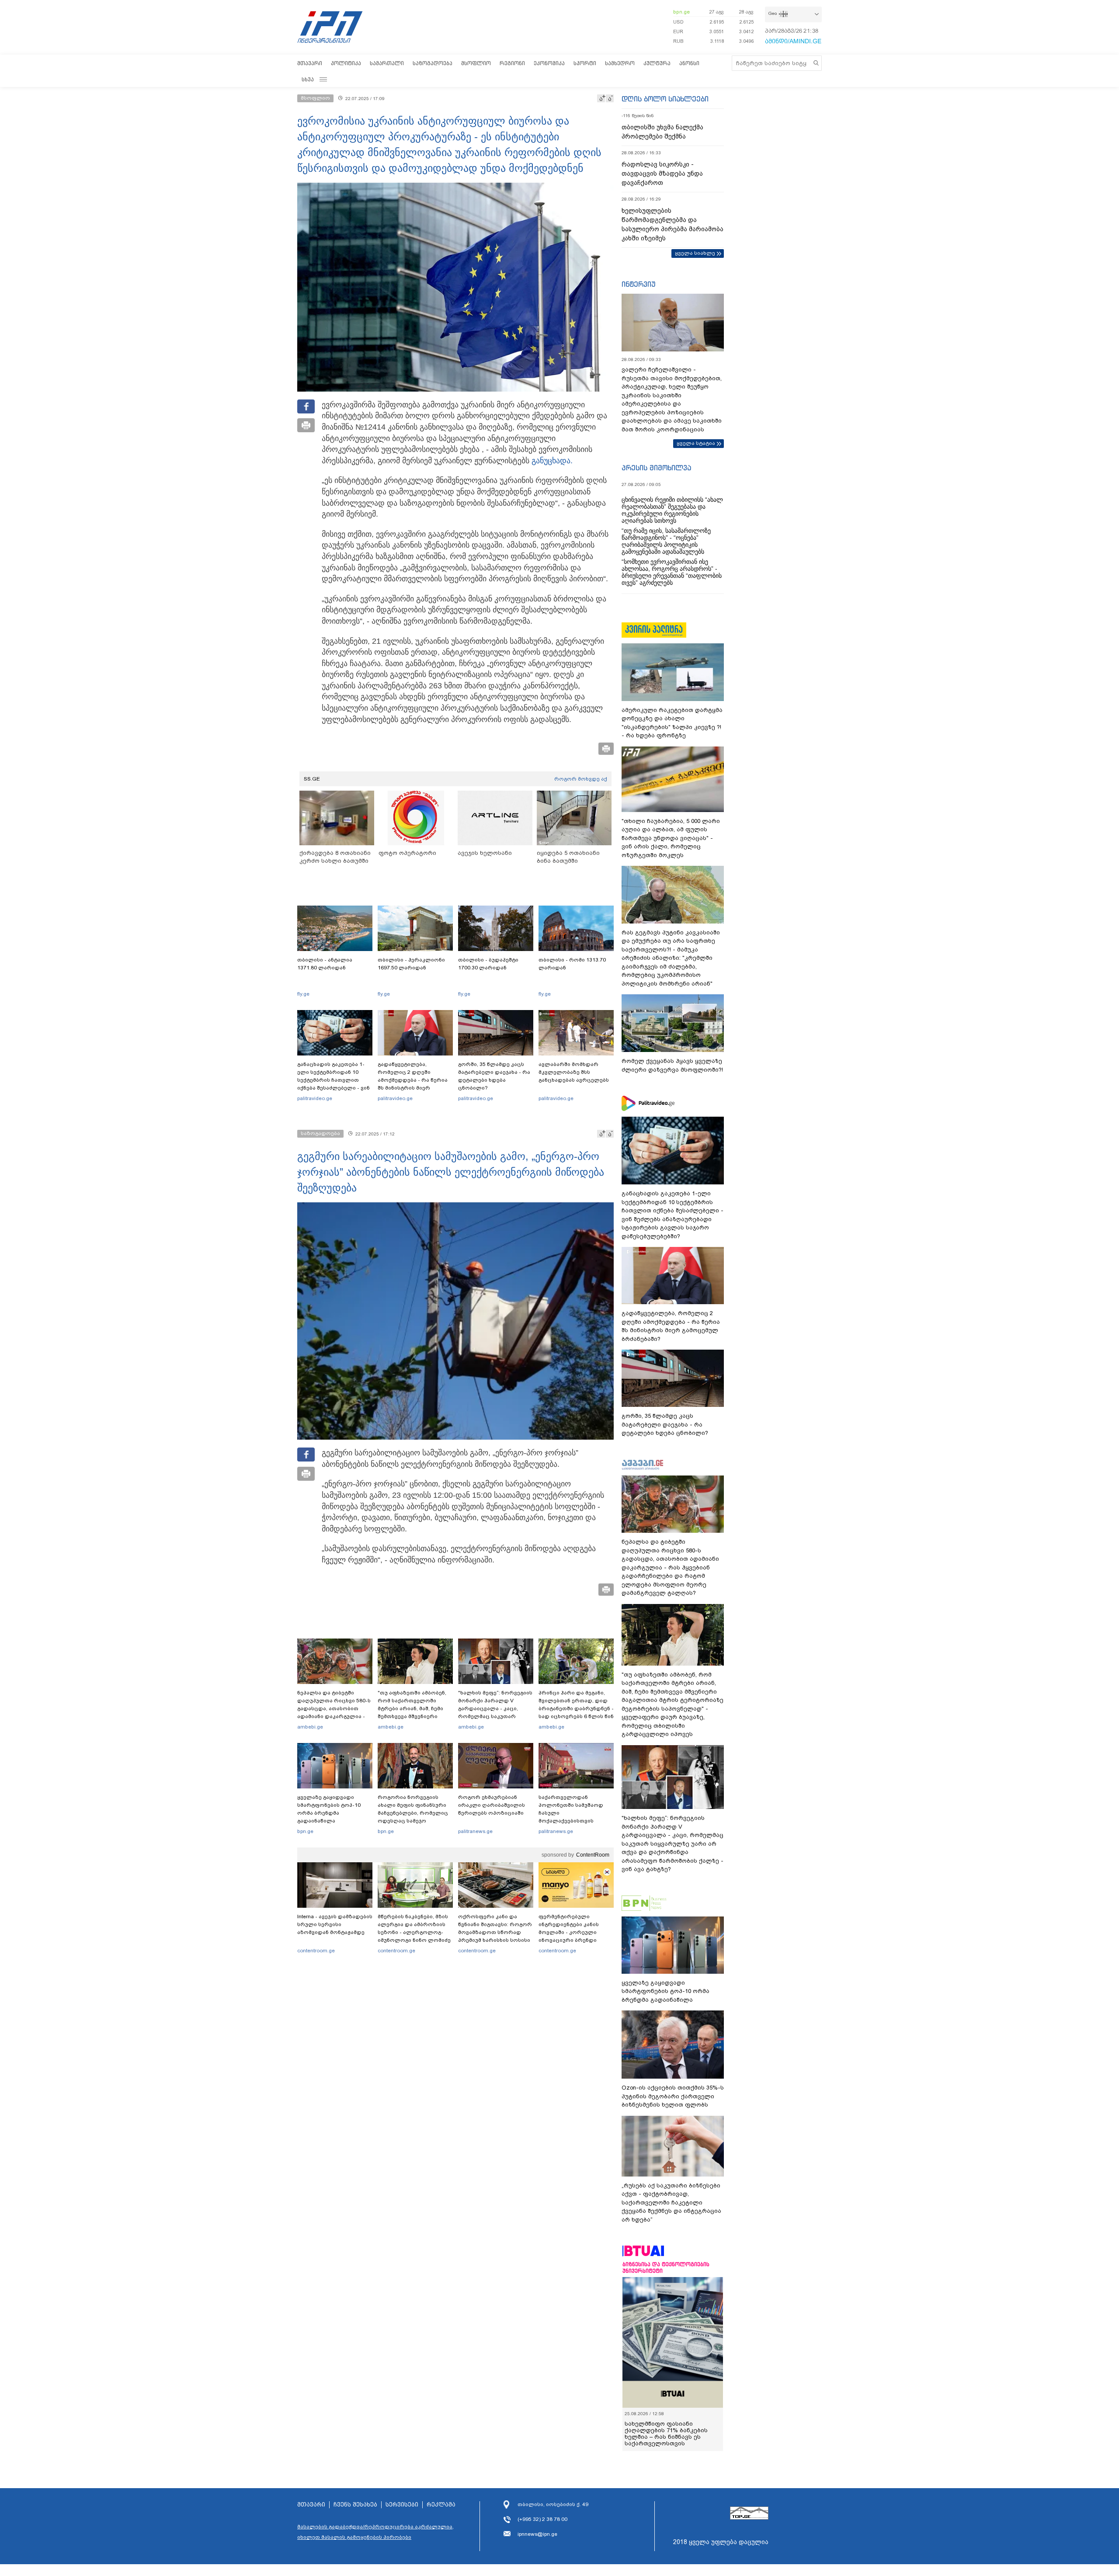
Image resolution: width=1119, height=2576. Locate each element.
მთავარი (310, 63)
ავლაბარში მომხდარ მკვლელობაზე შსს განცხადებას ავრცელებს (574, 1072)
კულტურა (657, 63)
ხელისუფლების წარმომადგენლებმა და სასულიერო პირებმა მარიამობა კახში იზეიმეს (672, 224)
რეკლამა (441, 2505)
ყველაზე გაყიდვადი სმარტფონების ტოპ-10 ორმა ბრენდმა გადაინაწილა (329, 1809)
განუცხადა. (551, 461)
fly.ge (303, 994)
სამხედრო (620, 63)
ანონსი (689, 63)
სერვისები (402, 2505)
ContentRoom (593, 1855)
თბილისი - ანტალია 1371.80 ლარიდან (325, 964)
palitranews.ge (475, 1831)
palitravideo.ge (315, 1098)
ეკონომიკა (549, 63)
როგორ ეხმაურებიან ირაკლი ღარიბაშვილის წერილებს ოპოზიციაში (492, 1805)
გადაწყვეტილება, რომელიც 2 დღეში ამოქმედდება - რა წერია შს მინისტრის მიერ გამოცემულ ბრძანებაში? (413, 1080)
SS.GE (312, 779)
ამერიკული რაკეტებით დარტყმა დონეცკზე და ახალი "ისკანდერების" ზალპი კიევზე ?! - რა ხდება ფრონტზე (672, 723)
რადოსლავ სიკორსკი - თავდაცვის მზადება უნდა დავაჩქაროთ (662, 174)
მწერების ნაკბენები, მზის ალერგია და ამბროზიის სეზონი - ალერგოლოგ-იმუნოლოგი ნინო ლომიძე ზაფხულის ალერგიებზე (414, 1932)
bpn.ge (681, 12)
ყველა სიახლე (695, 253)
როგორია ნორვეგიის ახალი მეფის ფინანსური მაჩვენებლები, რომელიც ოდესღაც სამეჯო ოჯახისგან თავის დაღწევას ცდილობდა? (413, 1817)
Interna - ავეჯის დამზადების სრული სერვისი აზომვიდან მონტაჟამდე (335, 1924)
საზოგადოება (433, 63)
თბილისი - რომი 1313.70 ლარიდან (572, 964)
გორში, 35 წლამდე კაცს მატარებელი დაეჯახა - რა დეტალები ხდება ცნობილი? (494, 1076)
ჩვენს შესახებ (355, 2505)
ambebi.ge (310, 1727)
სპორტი (585, 63)
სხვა (308, 79)
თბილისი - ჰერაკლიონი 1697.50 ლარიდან (411, 964)
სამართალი (387, 63)
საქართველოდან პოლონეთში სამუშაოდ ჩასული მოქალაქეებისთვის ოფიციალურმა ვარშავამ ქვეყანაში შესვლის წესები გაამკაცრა (575, 1821)
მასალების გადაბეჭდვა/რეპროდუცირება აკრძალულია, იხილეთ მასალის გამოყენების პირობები (375, 2532)
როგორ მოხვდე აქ (581, 779)
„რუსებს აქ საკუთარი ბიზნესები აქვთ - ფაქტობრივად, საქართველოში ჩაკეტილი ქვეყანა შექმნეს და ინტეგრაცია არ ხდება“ (671, 2203)
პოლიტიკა (346, 63)
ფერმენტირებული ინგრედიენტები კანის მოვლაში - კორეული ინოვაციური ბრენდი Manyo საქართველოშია (571, 1932)
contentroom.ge (316, 1951)
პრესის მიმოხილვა (656, 468)
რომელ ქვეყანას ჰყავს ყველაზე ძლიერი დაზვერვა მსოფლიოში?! (672, 1065)
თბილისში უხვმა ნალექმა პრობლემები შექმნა (662, 132)
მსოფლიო (476, 63)
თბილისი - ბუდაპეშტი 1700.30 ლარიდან (488, 964)
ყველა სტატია (696, 443)
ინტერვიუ (639, 284)
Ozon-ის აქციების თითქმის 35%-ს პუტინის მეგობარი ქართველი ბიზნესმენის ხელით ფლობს (673, 2096)
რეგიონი (512, 63)
